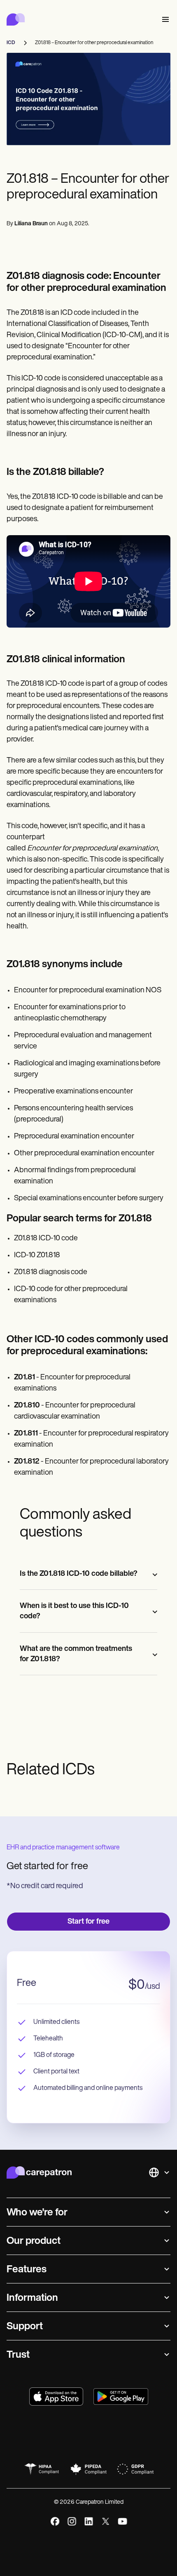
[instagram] (72, 2521)
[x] (106, 2521)
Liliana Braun (31, 224)
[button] (164, 20)
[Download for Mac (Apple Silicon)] (56, 2397)
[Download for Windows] (121, 2397)
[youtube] (122, 2521)
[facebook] (55, 2521)
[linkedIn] (89, 2521)
